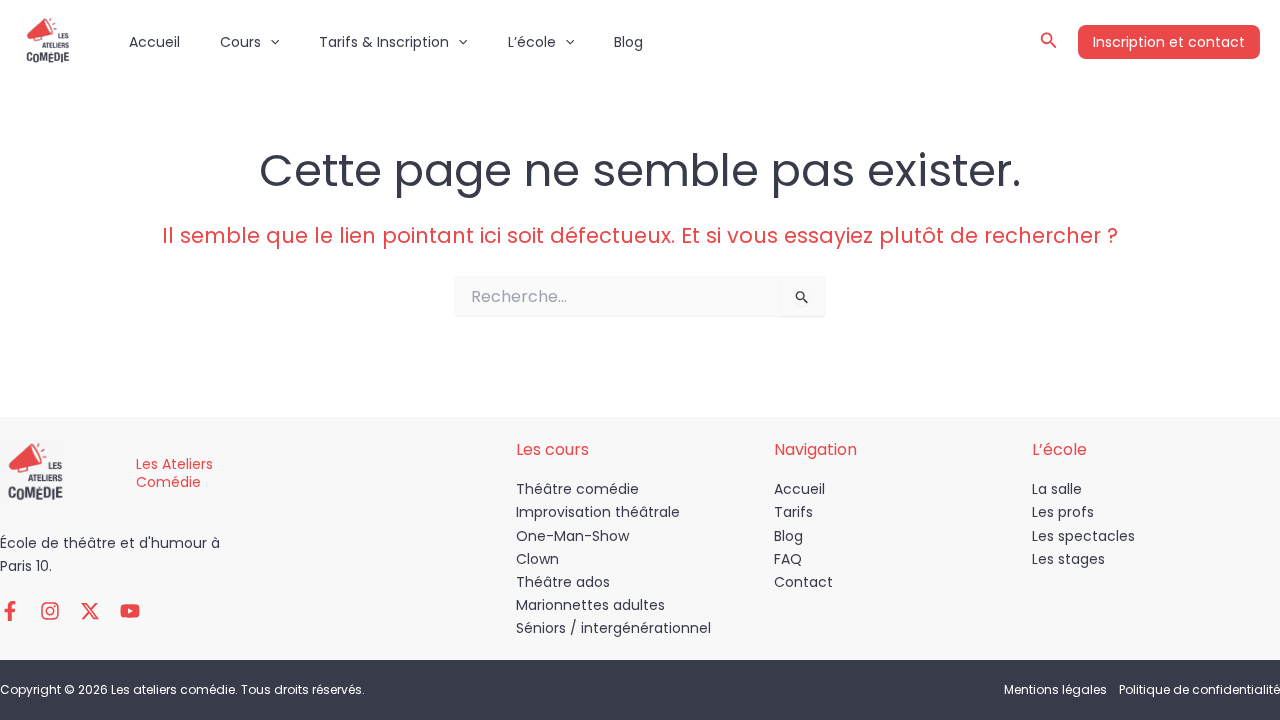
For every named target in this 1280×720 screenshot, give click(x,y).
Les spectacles (1083, 536)
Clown (537, 559)
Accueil (154, 42)
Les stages (1068, 559)
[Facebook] (10, 611)
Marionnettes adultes (590, 605)
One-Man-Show (572, 536)
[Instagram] (50, 611)
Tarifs (793, 512)
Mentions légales (1055, 689)
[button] (270, 42)
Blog (628, 42)
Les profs (1063, 512)
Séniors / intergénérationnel (613, 628)
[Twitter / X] (90, 611)
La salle (1057, 489)
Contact (803, 582)
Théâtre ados (563, 582)
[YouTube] (130, 611)
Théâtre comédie (577, 489)
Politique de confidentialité (1199, 689)
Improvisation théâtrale (598, 512)
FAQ (788, 559)
